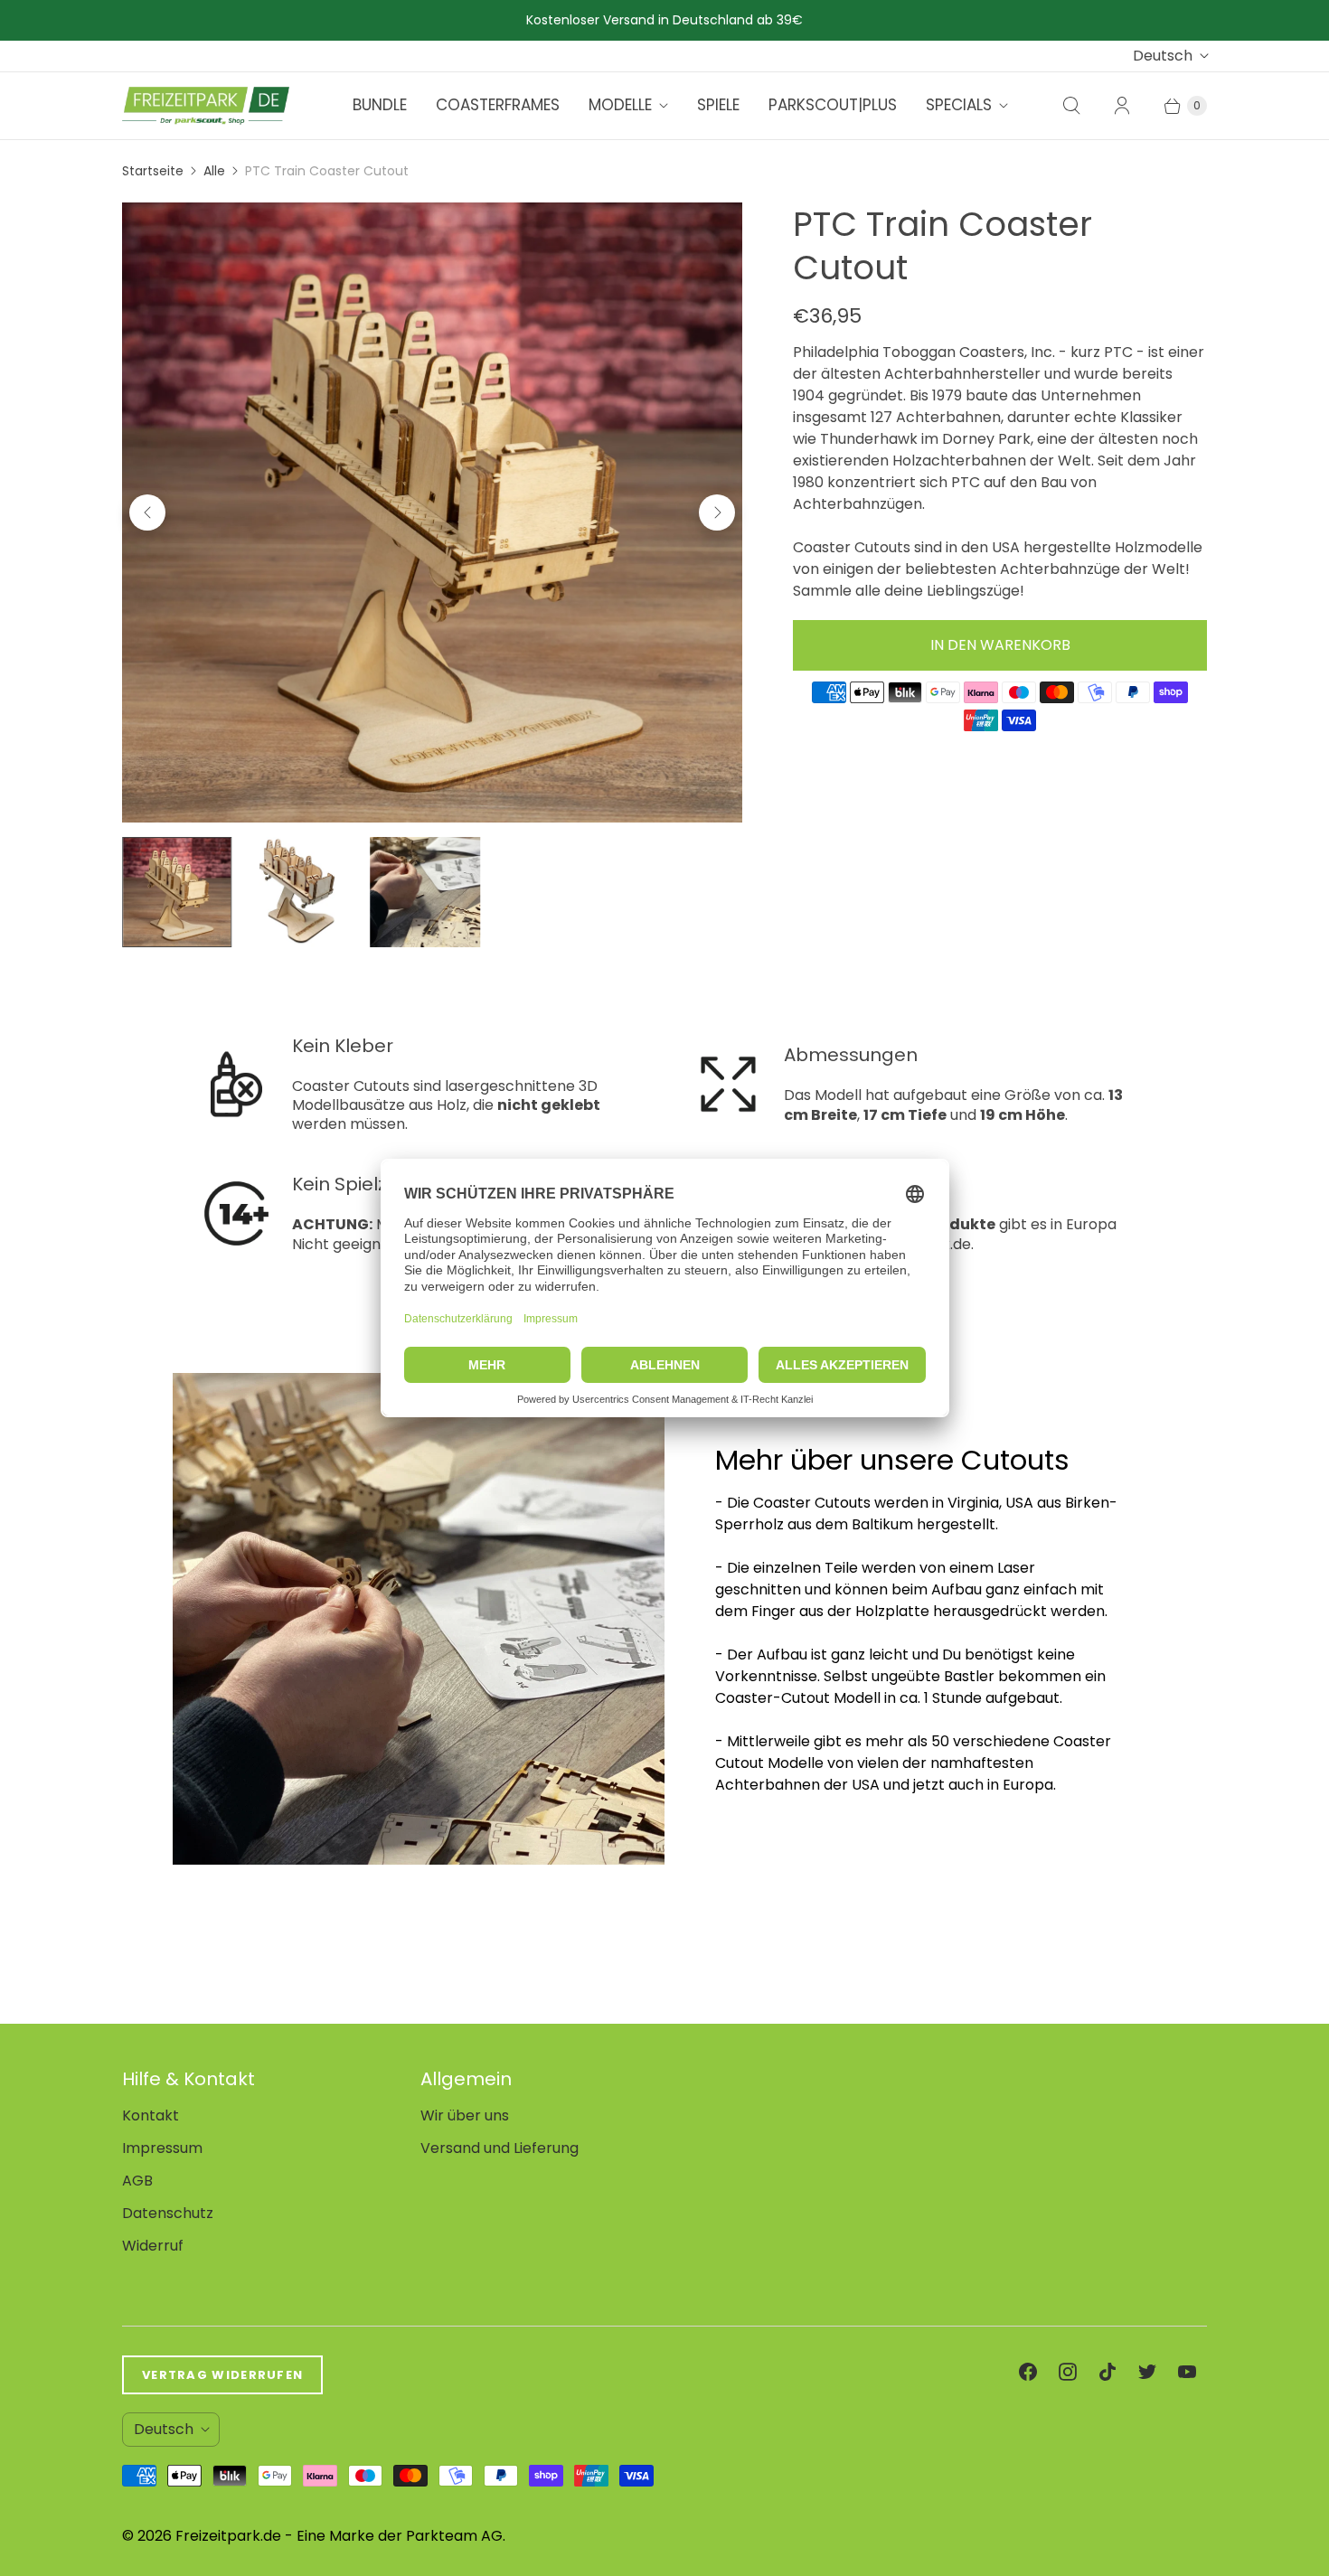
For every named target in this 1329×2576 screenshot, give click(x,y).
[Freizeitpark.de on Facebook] (1028, 2372)
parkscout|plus (833, 105)
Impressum (162, 2148)
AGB (137, 2181)
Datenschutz (168, 2213)
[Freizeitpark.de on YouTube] (1187, 2372)
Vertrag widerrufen (222, 2375)
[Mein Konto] (1122, 106)
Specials (959, 105)
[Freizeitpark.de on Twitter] (1147, 2372)
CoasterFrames (498, 105)
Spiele (718, 105)
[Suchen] (1071, 106)
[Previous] (147, 512)
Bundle (380, 105)
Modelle (620, 105)
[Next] (717, 512)
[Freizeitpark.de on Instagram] (1068, 2372)
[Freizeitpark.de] (206, 106)
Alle (214, 171)
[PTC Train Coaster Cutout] (432, 512)
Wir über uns (465, 2115)
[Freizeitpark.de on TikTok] (1107, 2372)
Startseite (153, 171)
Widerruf (153, 2246)
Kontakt (151, 2115)
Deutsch (1163, 56)
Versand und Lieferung (500, 2148)
